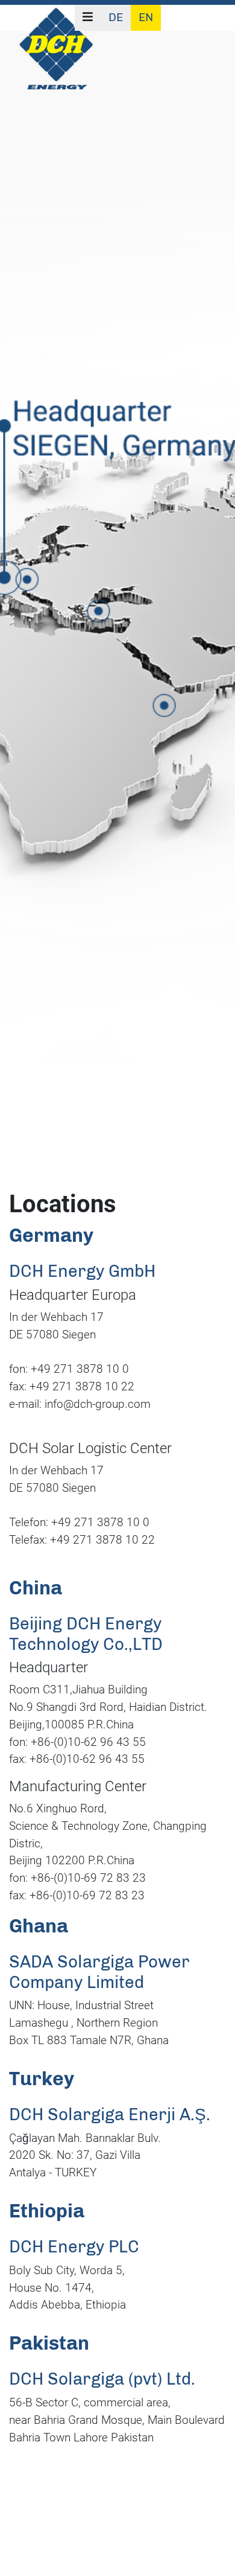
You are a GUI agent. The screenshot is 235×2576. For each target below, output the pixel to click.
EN (146, 17)
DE (116, 17)
